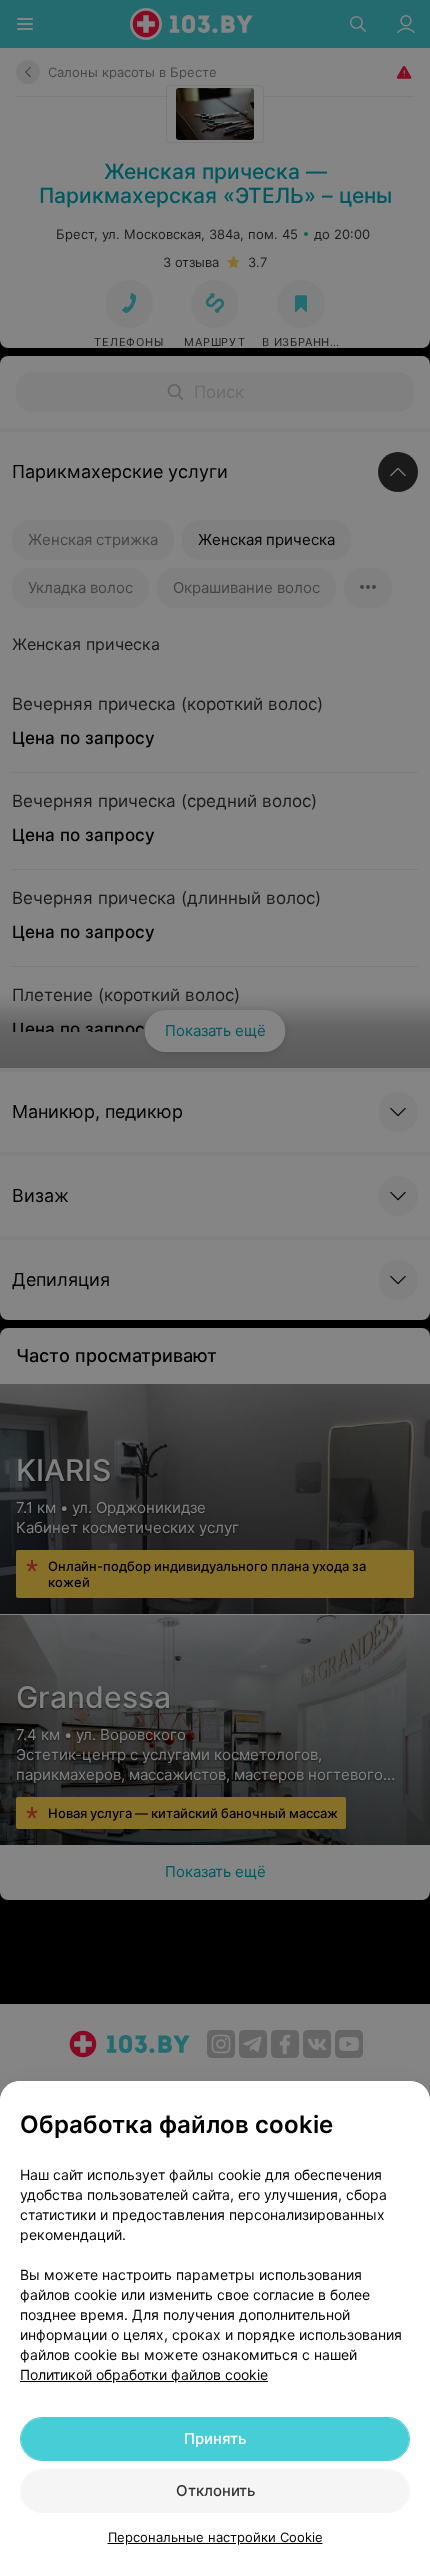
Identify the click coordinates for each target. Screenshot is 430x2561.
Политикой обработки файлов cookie (144, 2374)
